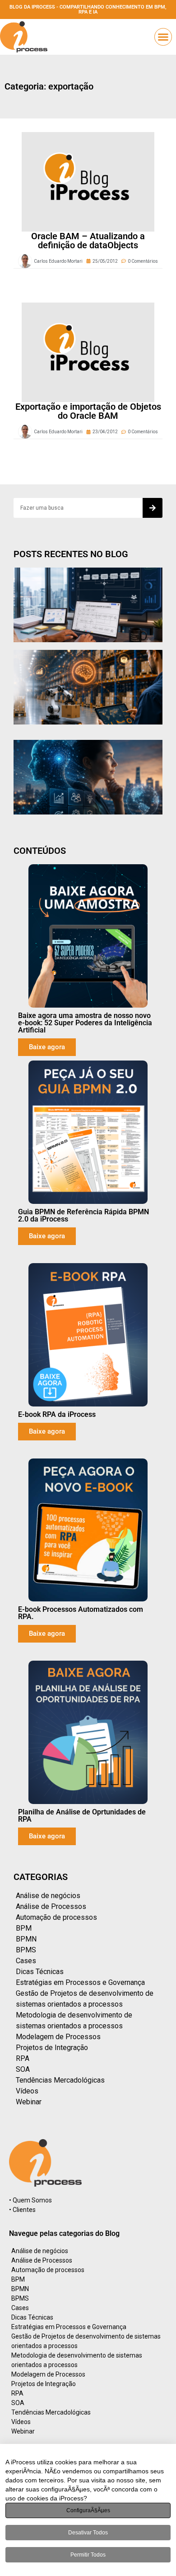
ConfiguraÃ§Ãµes (88, 2510)
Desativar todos (88, 2533)
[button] (163, 37)
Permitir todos (88, 2555)
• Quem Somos (30, 2200)
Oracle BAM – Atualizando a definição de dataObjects (88, 241)
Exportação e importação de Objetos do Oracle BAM (88, 411)
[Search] (153, 508)
